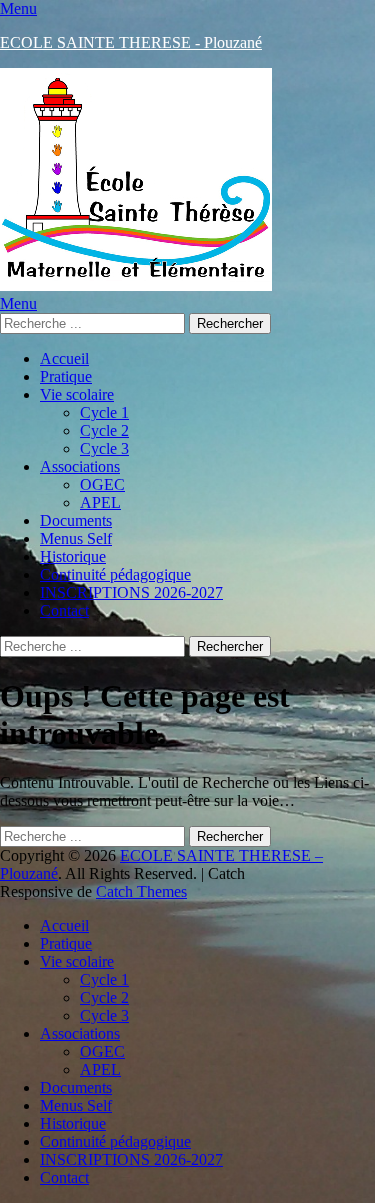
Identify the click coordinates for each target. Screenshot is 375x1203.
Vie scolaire (77, 394)
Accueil (64, 358)
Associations (80, 466)
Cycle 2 (104, 430)
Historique (73, 556)
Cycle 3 (104, 448)
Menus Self (76, 538)
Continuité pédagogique (115, 574)
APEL (100, 502)
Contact (64, 610)
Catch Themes (141, 891)
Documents (76, 520)
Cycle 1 (104, 412)
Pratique (66, 376)
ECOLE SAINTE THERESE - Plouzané (131, 42)
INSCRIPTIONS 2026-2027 (131, 592)
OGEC (102, 484)
